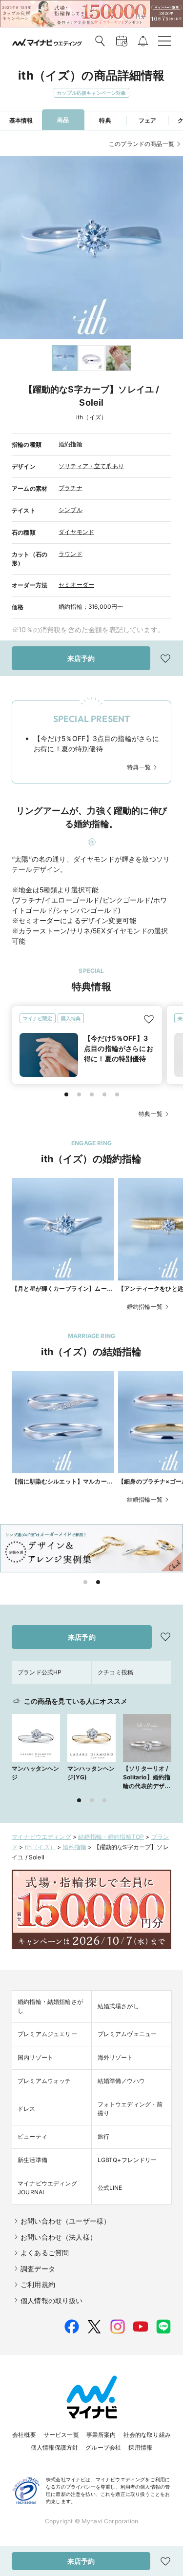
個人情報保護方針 (54, 2447)
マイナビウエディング (41, 1837)
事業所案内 (101, 2435)
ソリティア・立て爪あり (91, 466)
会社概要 (24, 2435)
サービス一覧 (61, 2435)
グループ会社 (103, 2447)
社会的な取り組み (147, 2435)
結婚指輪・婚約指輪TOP (111, 1837)
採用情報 (140, 2447)
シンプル (71, 510)
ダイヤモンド (76, 532)
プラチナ (71, 488)
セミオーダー (76, 585)
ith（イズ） (40, 1847)
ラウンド (71, 554)
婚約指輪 (71, 444)
